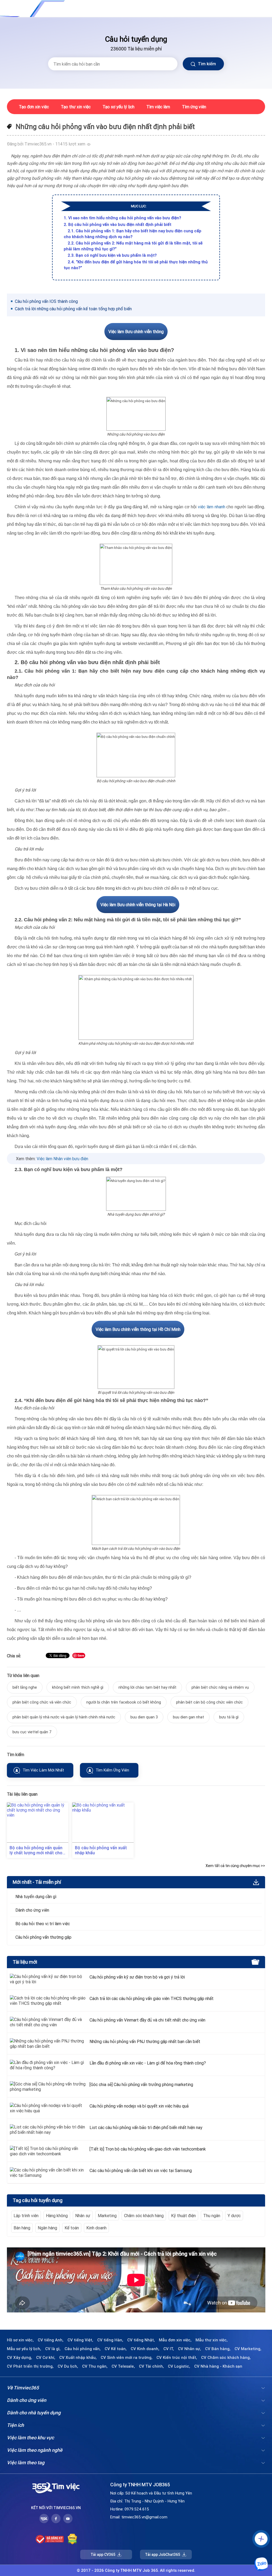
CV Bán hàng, (218, 2349)
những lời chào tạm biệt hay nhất (147, 1687)
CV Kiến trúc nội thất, (177, 2358)
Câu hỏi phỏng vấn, (83, 2349)
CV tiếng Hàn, (110, 2340)
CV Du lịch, (68, 2366)
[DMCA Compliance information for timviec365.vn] (72, 2539)
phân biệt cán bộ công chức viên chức (209, 1702)
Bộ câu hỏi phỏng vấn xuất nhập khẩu (101, 1850)
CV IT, (169, 2349)
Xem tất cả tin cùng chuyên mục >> (235, 1866)
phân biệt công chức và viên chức (42, 1702)
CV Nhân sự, (190, 2349)
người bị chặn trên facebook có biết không (124, 1702)
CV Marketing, (248, 2349)
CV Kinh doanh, (145, 2349)
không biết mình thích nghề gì (78, 1687)
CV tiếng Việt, (80, 2340)
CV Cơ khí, (46, 2358)
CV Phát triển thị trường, (30, 2366)
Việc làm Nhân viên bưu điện (62, 1159)
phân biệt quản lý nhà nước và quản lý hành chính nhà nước (64, 1717)
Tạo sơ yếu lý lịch (118, 107)
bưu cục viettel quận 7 (32, 1732)
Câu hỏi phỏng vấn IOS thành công (46, 301)
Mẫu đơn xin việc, (175, 2340)
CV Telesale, (123, 2366)
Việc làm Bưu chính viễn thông (136, 332)
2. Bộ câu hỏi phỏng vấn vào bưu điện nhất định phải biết (118, 224)
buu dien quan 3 (144, 1717)
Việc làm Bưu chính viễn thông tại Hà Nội (138, 905)
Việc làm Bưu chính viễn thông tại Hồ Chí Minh (138, 1329)
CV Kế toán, (116, 2349)
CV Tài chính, (151, 2366)
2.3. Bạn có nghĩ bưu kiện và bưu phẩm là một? (112, 255)
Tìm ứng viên (194, 107)
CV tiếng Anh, (51, 2340)
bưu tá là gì (229, 1717)
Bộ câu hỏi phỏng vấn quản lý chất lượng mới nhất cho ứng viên (36, 1850)
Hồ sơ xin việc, (20, 2340)
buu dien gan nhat (188, 1717)
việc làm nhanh (211, 507)
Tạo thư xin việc (76, 107)
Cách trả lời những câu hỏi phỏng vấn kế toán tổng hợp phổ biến (73, 309)
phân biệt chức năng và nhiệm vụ (220, 1687)
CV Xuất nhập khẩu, (78, 2358)
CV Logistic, (179, 2366)
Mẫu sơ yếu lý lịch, (24, 2349)
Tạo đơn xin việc (34, 107)
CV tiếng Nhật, (141, 2340)
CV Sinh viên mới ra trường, (127, 2358)
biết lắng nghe (25, 1687)
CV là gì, (53, 2349)
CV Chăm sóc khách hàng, (226, 2358)
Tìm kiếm (206, 64)
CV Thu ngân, (95, 2366)
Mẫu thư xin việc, (212, 2340)
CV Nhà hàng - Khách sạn (218, 2366)
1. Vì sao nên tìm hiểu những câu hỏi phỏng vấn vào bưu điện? (122, 218)
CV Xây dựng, (20, 2358)
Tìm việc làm (158, 107)
